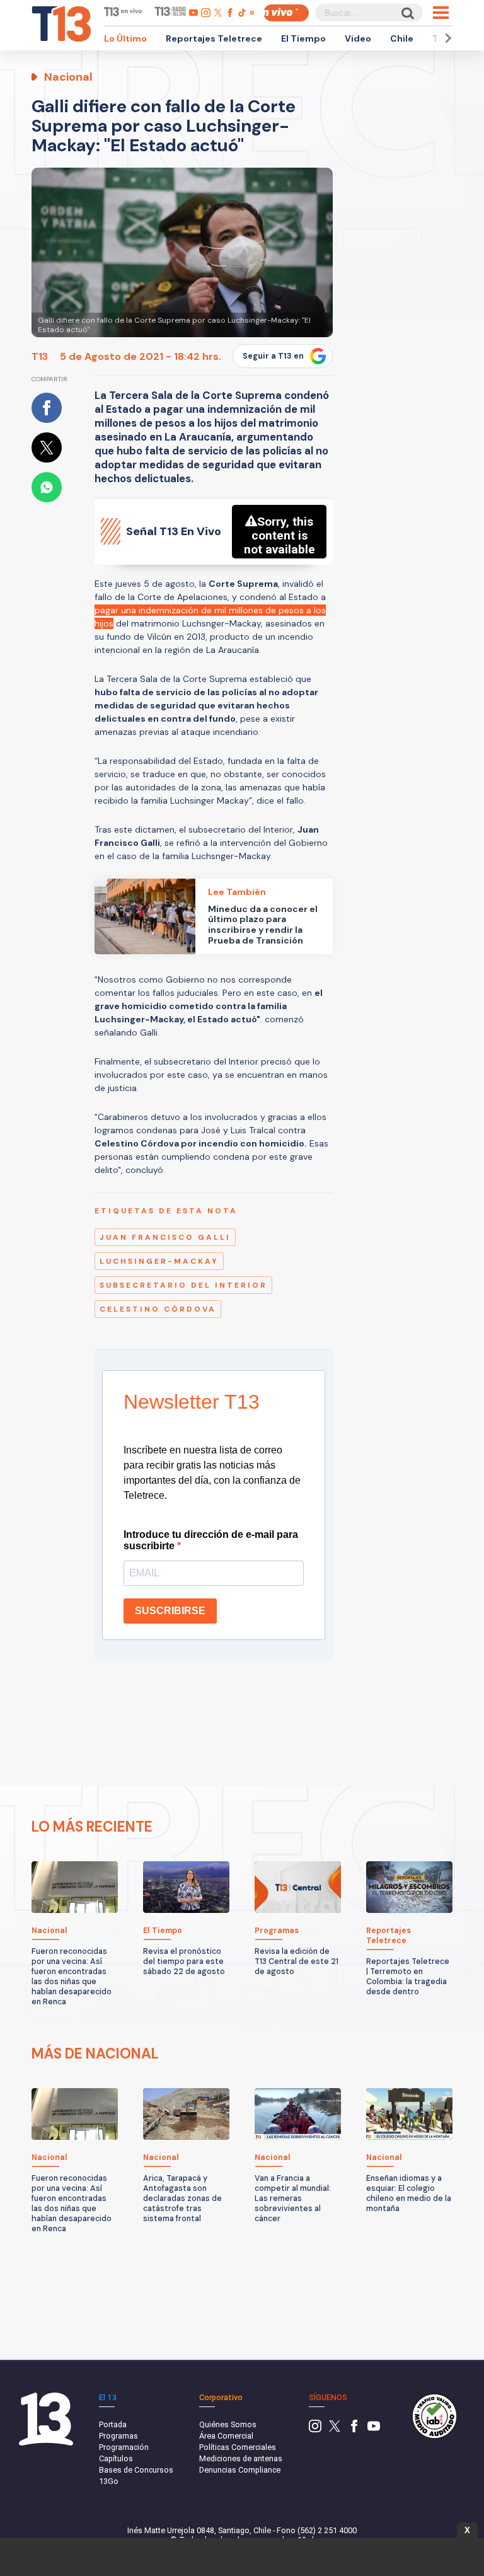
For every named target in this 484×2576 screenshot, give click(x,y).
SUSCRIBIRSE (170, 1611)
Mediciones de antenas (241, 2458)
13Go (109, 2481)
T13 (40, 356)
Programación (124, 2447)
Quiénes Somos (228, 2424)
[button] (446, 38)
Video (358, 38)
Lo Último (125, 38)
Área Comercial (226, 2436)
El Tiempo (303, 38)
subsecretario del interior (183, 1285)
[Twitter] (335, 2429)
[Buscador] (407, 13)
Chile (402, 38)
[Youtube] (374, 2429)
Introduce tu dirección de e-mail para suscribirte (211, 1540)
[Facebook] (354, 2429)
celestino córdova (158, 1309)
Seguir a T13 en (273, 356)
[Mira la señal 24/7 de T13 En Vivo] (286, 13)
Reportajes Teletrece (214, 38)
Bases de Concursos (136, 2470)
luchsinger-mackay (159, 1261)
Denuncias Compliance (240, 2470)
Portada (113, 2424)
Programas (118, 2436)
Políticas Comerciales (238, 2447)
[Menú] (441, 13)
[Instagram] (315, 2429)
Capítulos (116, 2458)
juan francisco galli (165, 1237)
